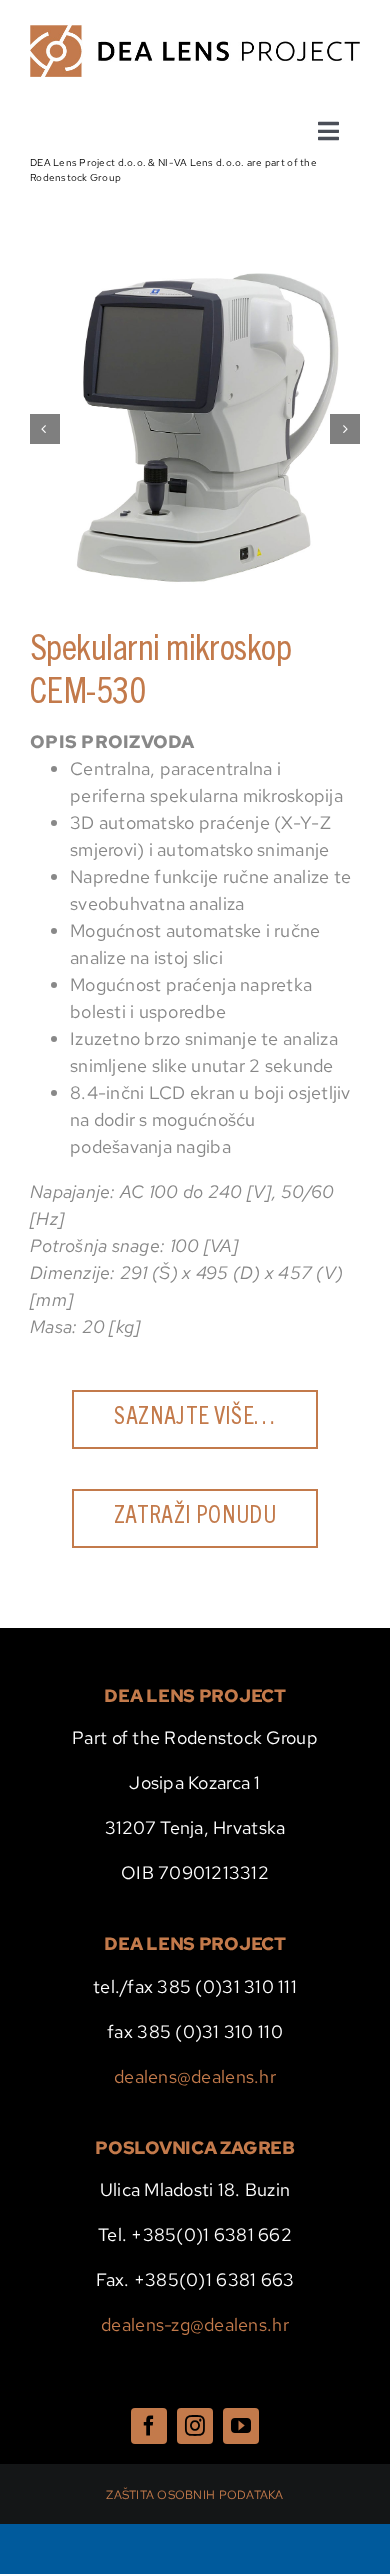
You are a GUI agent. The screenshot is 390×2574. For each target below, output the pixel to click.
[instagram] (195, 2426)
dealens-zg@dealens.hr (195, 2324)
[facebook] (149, 2426)
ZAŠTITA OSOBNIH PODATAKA (194, 2495)
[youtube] (241, 2426)
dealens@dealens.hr (195, 2076)
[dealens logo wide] (195, 33)
